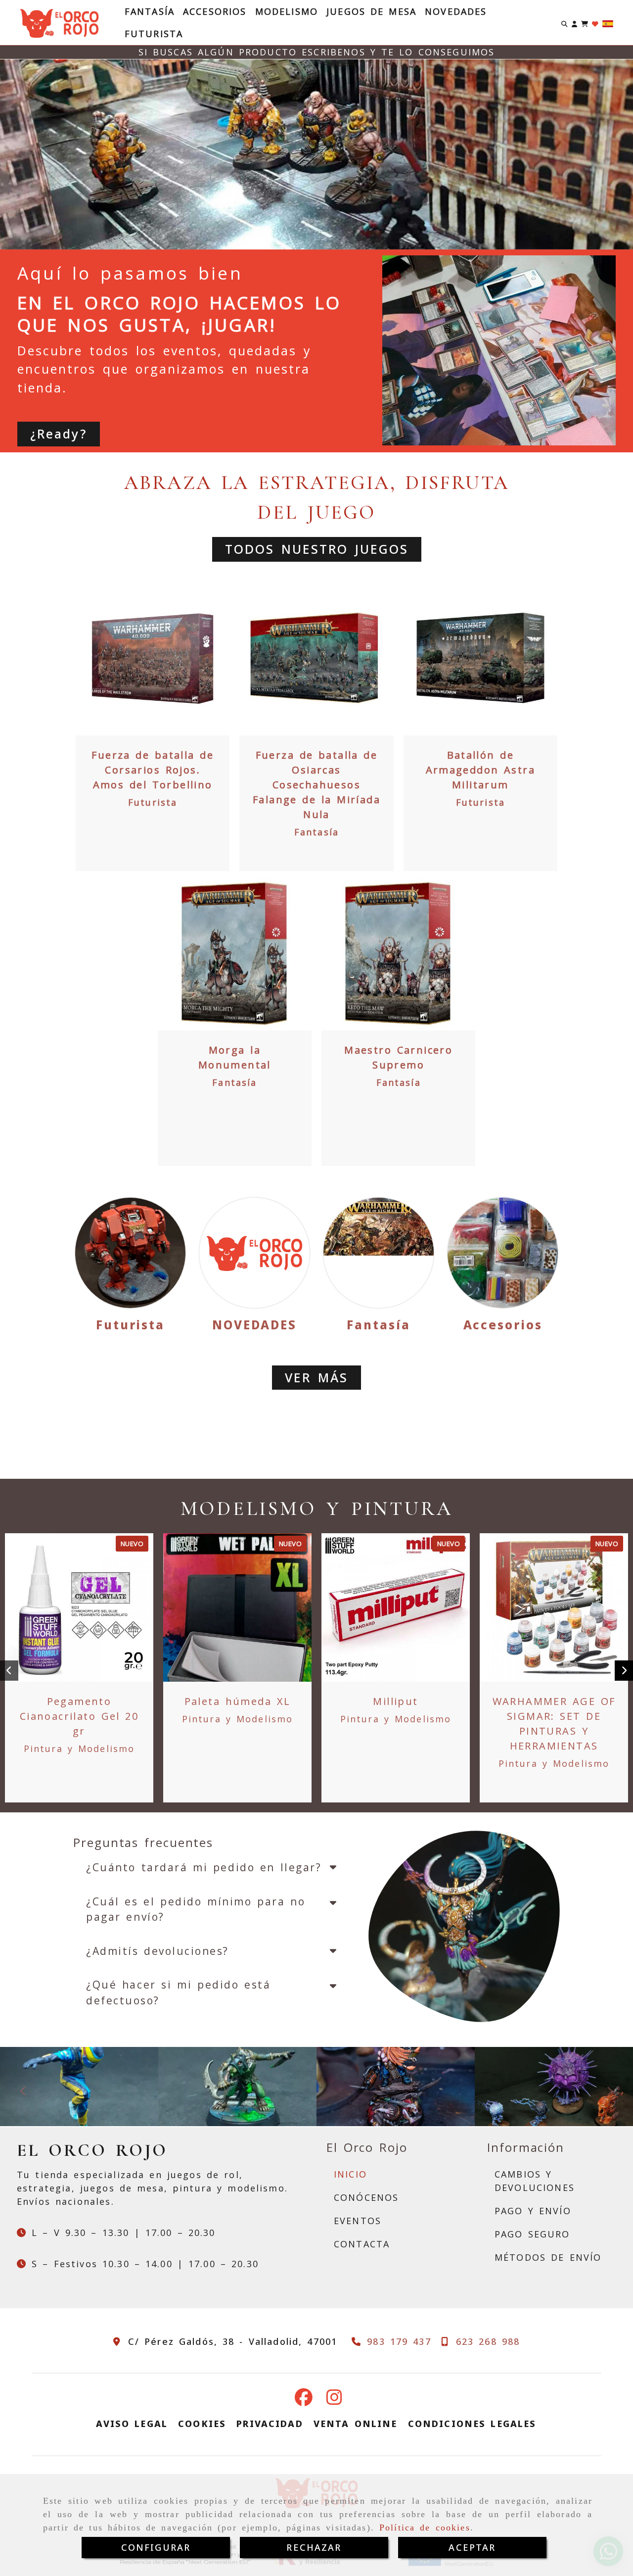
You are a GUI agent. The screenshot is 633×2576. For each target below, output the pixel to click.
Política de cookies (425, 2527)
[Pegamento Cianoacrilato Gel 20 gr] (79, 1607)
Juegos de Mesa (371, 11)
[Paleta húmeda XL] (237, 1607)
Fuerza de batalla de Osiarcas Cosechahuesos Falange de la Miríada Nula (316, 785)
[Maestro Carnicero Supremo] (399, 953)
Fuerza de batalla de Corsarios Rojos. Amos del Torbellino (153, 770)
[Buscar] (565, 23)
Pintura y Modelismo (79, 1749)
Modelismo (287, 11)
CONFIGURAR (156, 2547)
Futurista (154, 34)
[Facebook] (304, 2400)
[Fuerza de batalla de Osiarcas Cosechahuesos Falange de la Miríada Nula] (316, 659)
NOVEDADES (456, 11)
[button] (574, 23)
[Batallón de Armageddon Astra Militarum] (480, 659)
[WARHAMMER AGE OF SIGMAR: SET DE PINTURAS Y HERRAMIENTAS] (554, 1607)
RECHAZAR (314, 2547)
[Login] (595, 23)
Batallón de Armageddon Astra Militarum (481, 770)
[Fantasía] (379, 1253)
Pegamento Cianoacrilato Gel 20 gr (79, 1716)
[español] (608, 23)
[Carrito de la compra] (585, 23)
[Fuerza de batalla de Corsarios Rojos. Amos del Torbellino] (153, 659)
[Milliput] (396, 1607)
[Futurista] (130, 1253)
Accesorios (215, 11)
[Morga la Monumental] (234, 953)
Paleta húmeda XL (238, 1701)
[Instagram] (334, 2400)
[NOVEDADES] (254, 1253)
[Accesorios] (503, 1253)
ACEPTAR (472, 2547)
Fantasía (150, 11)
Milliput (395, 1701)
